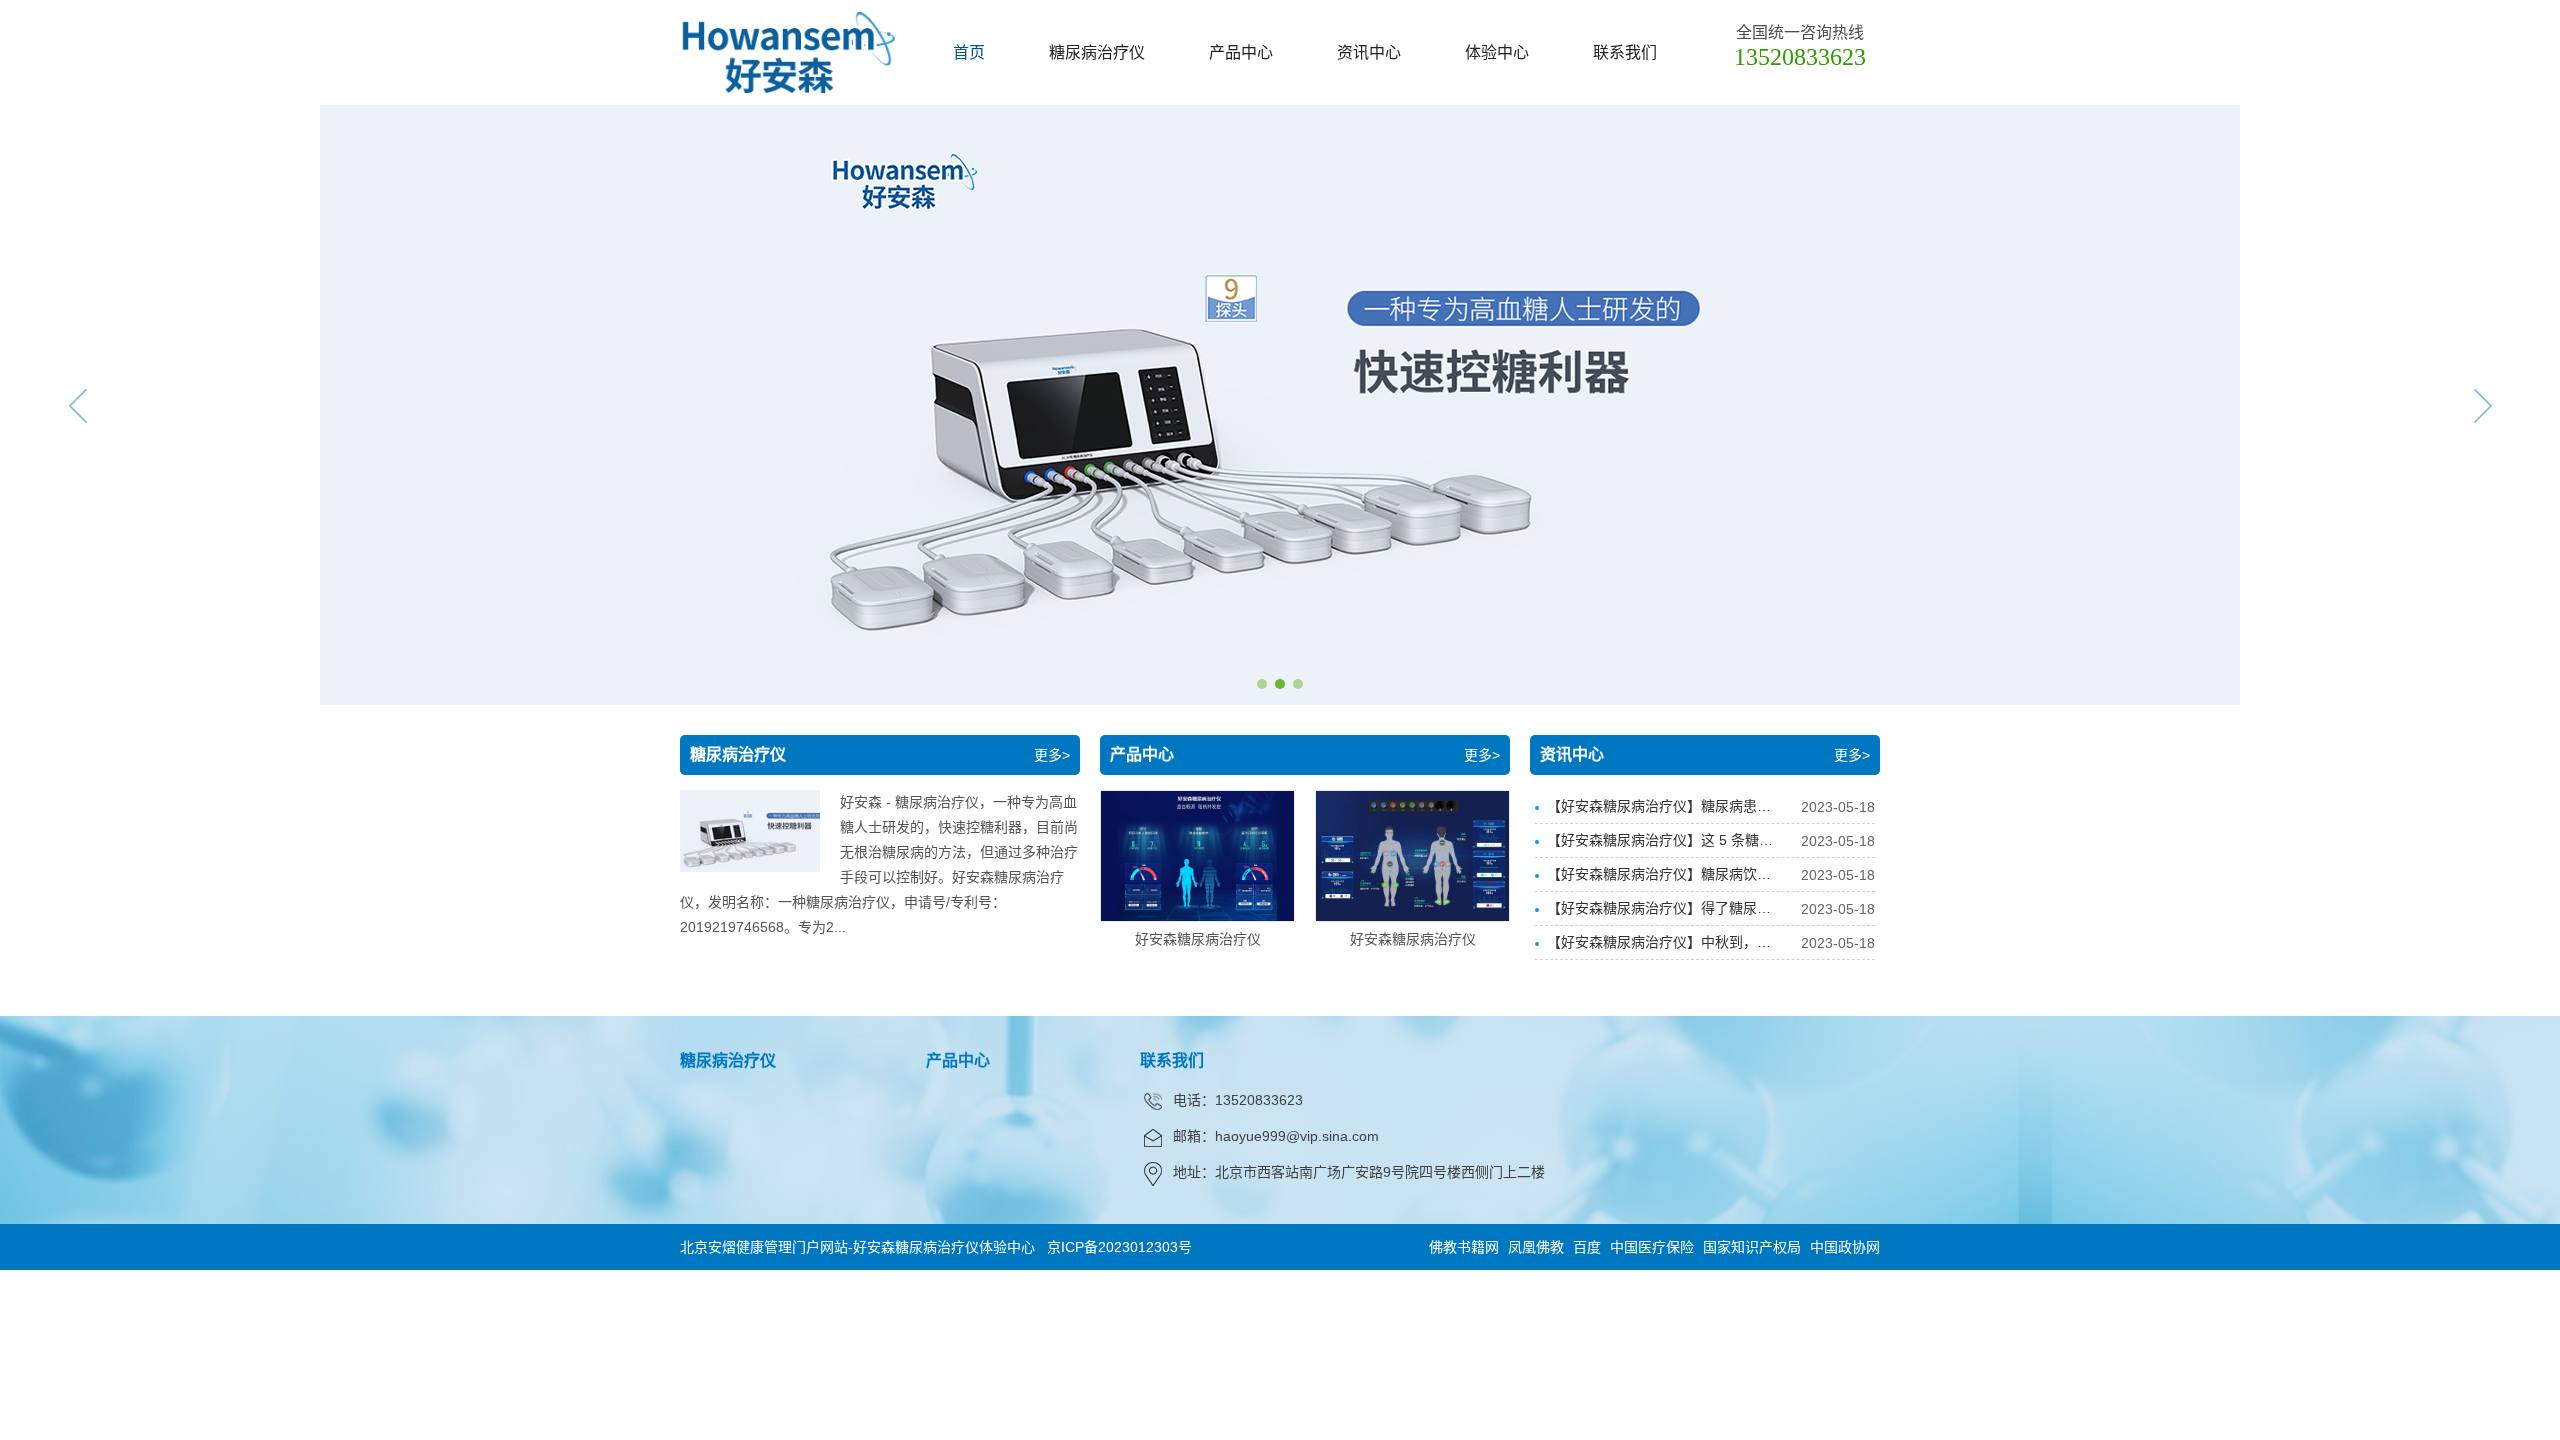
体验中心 (1497, 52)
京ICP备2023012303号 (1119, 1247)
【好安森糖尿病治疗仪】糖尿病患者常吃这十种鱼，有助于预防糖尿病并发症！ (1659, 810)
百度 (1587, 1247)
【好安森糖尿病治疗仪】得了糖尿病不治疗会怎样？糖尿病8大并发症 (1659, 912)
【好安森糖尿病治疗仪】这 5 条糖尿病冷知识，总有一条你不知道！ (1660, 844)
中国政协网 (1845, 1247)
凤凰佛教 (1536, 1247)
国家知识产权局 (1752, 1247)
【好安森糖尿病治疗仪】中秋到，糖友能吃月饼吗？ (1659, 946)
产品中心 (1241, 52)
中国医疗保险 (1652, 1247)
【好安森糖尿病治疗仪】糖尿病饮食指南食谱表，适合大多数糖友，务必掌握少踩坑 (1659, 878)
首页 (969, 52)
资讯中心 (1369, 52)
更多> (1052, 755)
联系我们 (1625, 52)
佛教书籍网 (1464, 1247)
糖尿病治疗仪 (1097, 52)
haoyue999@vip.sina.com (1297, 1136)
